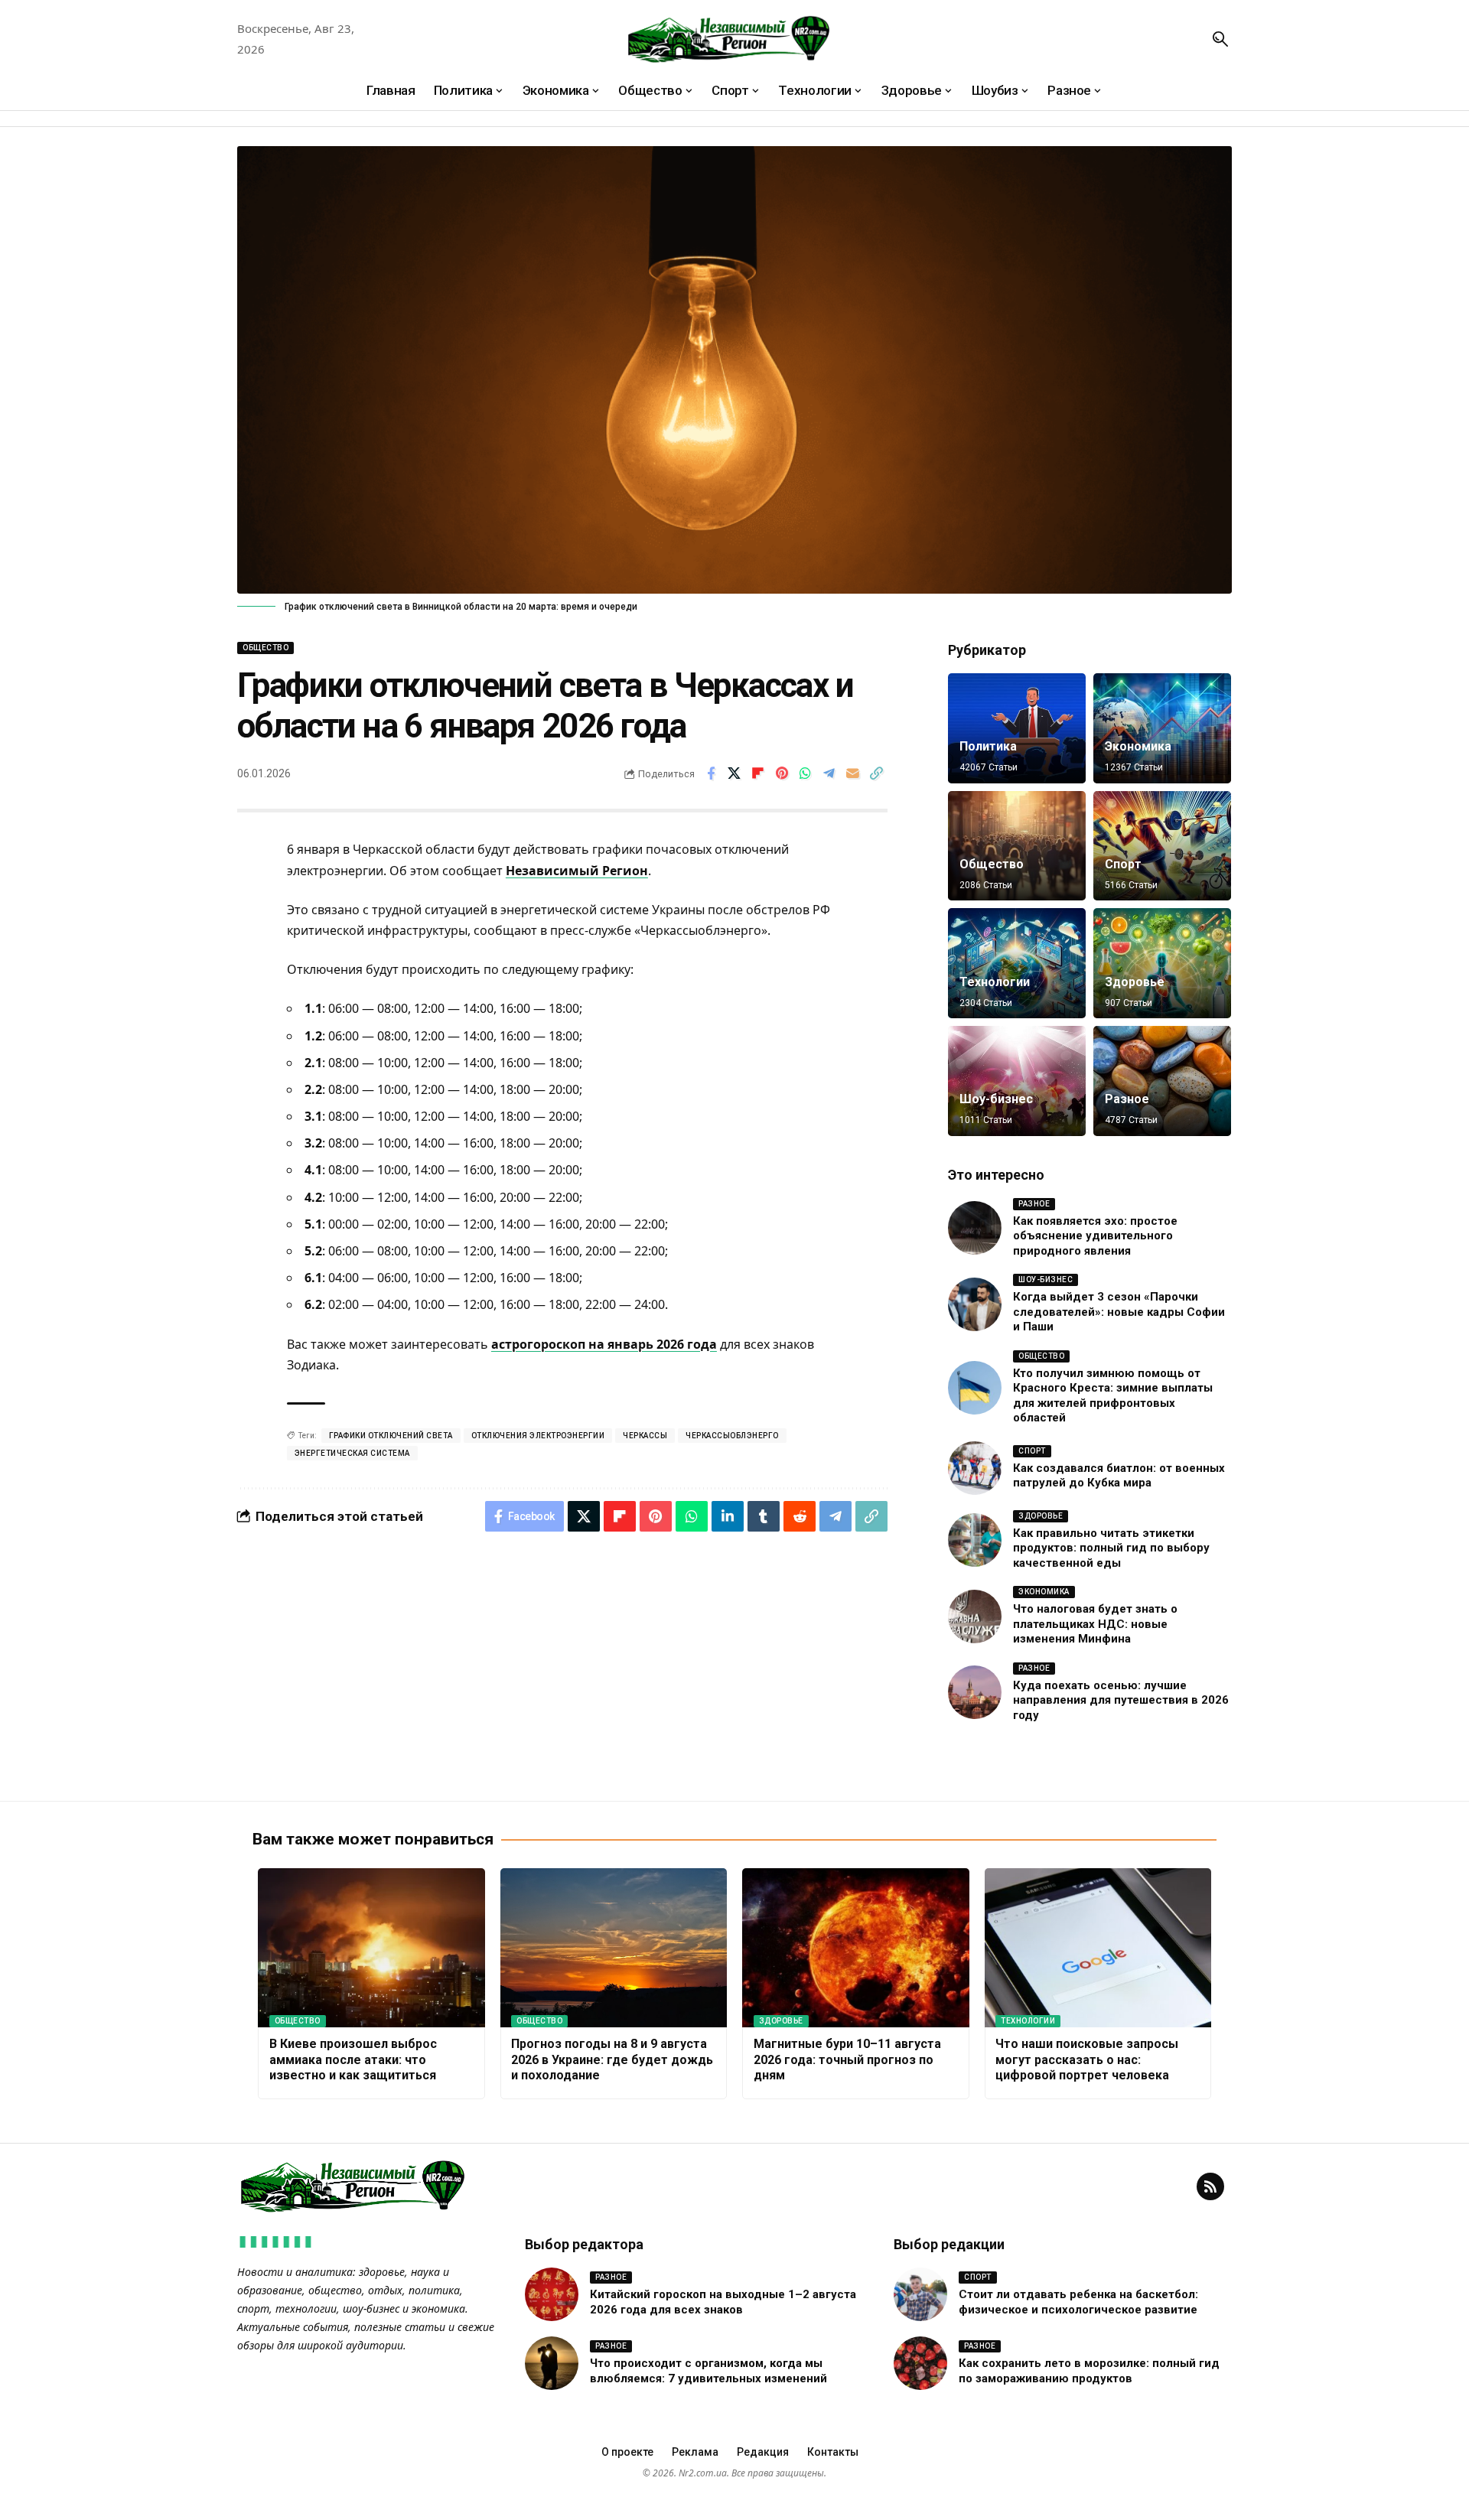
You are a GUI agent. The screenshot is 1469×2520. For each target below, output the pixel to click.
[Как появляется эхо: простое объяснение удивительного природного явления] (975, 1228)
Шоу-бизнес (996, 1099)
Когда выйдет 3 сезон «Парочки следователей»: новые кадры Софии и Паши (1119, 1312)
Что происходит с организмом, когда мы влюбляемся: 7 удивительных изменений (708, 2371)
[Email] (853, 773)
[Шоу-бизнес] (1017, 1081)
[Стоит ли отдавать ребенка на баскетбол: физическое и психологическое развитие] (920, 2294)
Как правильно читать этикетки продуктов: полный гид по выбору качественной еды (1111, 1548)
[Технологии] (1017, 963)
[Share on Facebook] (711, 773)
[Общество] (1017, 846)
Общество (265, 648)
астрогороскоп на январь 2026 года (604, 1344)
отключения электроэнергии (538, 1436)
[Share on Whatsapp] (806, 773)
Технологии (995, 982)
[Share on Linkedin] (728, 1516)
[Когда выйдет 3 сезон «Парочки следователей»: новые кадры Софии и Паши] (975, 1304)
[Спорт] (1162, 846)
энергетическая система (352, 1453)
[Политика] (1017, 728)
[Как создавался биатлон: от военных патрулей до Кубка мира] (975, 1468)
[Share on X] (734, 773)
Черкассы (645, 1436)
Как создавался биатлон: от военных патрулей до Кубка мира (1119, 1476)
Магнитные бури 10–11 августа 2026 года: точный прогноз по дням (847, 2060)
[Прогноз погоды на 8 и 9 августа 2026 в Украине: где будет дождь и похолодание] (614, 1948)
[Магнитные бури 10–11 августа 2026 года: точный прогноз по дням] (856, 1948)
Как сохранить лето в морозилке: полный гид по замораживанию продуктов (1089, 2371)
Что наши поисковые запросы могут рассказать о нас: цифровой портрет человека (1087, 2060)
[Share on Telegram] (829, 773)
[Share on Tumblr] (764, 1516)
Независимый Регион (577, 871)
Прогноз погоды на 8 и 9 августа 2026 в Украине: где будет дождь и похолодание (612, 2060)
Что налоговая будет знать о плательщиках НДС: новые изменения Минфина (1095, 1624)
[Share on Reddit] (800, 1516)
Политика (988, 746)
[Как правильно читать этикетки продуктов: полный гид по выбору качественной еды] (975, 1540)
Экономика (1138, 746)
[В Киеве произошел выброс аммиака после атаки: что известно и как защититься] (371, 1948)
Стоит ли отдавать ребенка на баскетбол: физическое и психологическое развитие (1078, 2302)
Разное (1127, 1099)
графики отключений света (391, 1436)
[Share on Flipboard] (758, 773)
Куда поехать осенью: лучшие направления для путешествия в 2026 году (1121, 1700)
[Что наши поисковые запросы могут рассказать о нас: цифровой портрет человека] (1098, 1948)
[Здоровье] (1162, 963)
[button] (1220, 39)
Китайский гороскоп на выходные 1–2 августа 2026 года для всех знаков (723, 2302)
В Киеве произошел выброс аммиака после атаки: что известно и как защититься (353, 2060)
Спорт (1123, 864)
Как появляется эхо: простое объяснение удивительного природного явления (1095, 1236)
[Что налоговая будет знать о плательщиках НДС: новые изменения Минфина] (975, 1617)
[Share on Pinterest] (782, 773)
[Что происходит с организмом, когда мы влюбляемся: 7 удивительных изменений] (552, 2363)
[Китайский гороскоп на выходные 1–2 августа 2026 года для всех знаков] (552, 2294)
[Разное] (1162, 1081)
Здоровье (1135, 982)
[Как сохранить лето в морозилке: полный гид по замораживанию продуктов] (920, 2363)
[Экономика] (1162, 728)
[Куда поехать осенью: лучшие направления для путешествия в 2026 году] (975, 1692)
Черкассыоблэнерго (732, 1436)
